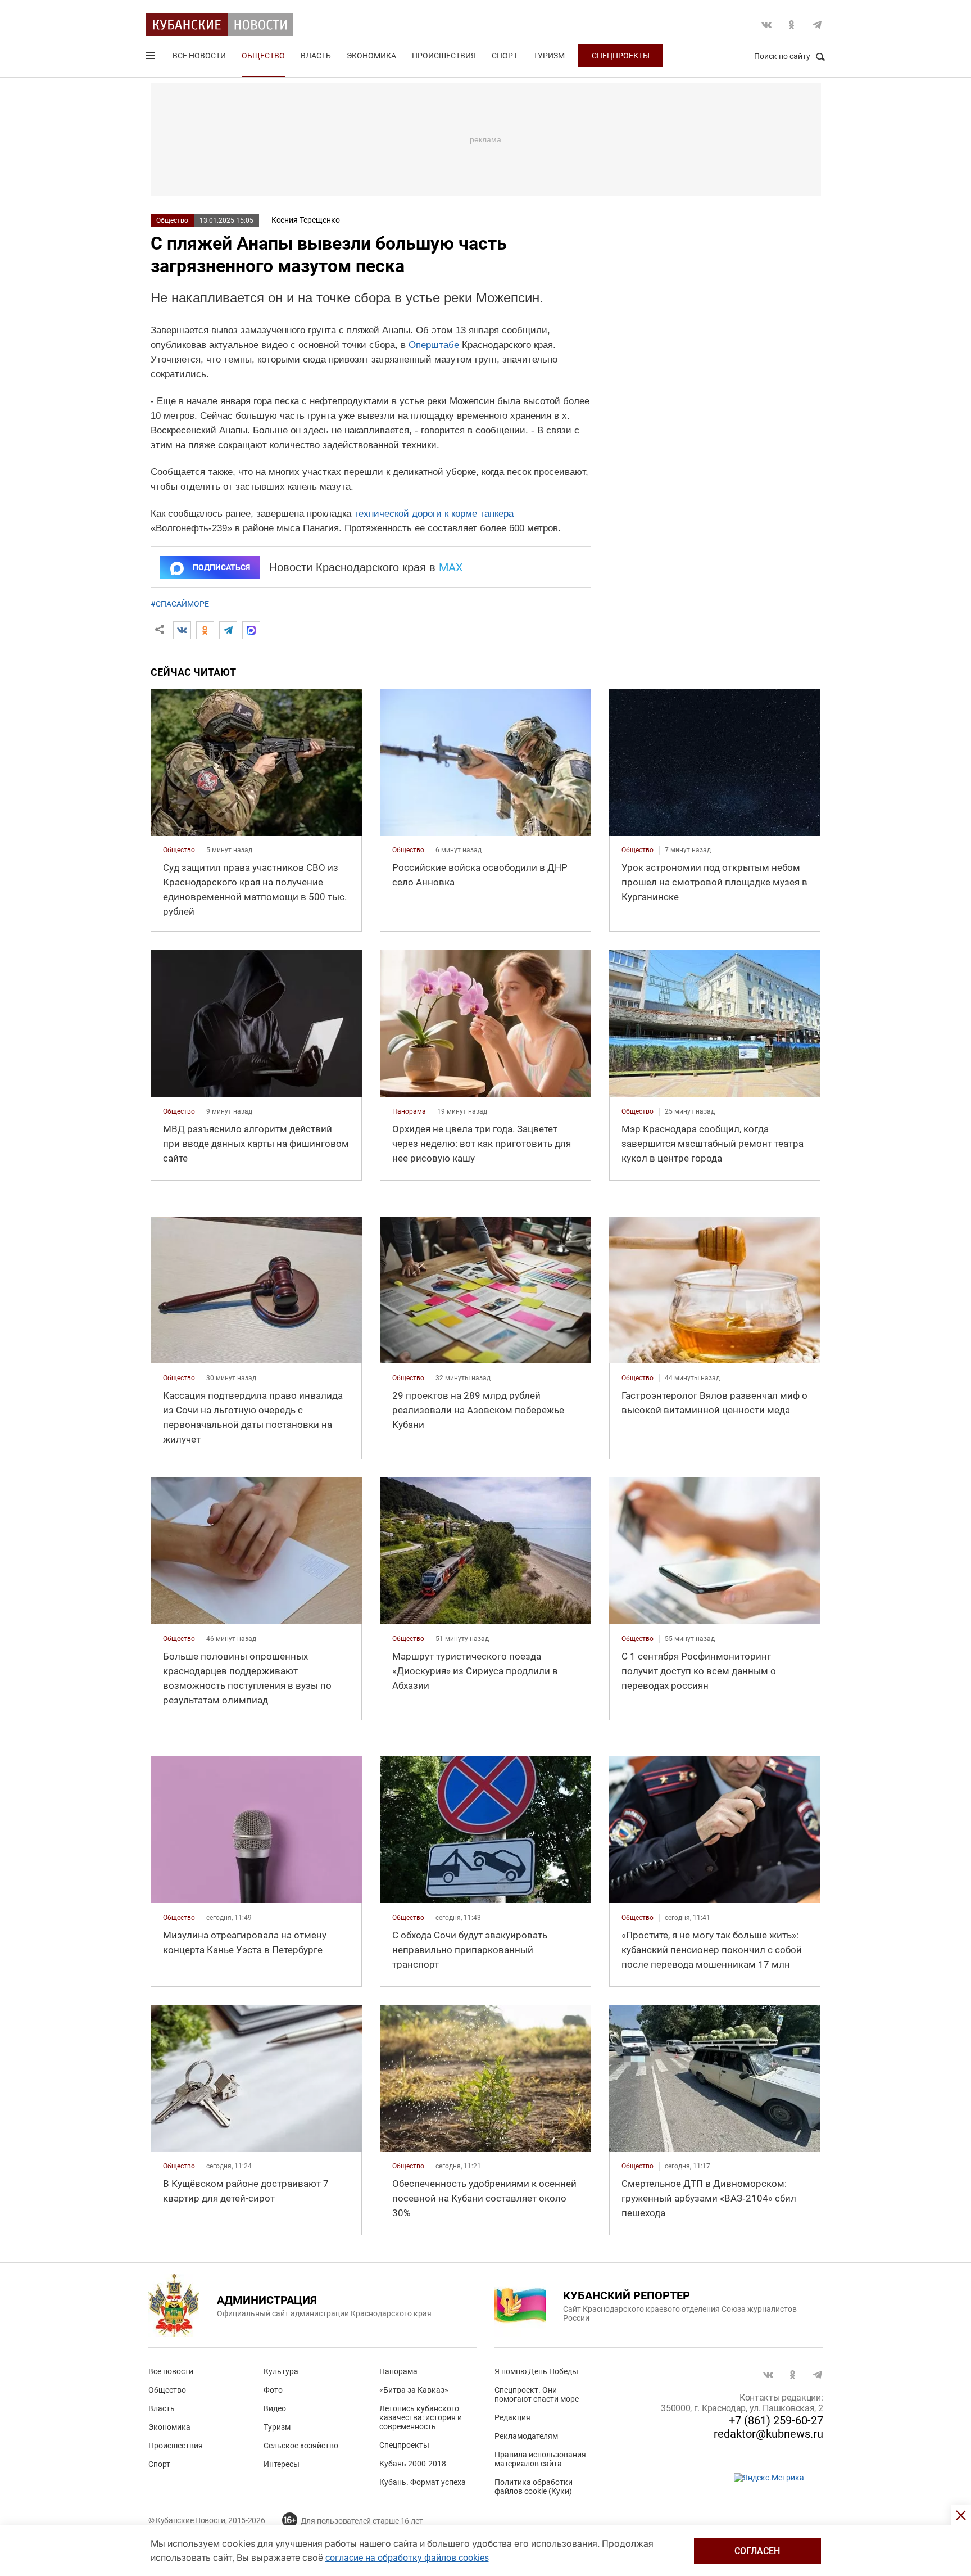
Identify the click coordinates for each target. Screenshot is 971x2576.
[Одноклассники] (205, 630)
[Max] (251, 630)
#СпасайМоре (180, 604)
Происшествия (444, 56)
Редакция (512, 2417)
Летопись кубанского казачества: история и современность (421, 2417)
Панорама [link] (409, 1111)
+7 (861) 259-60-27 (776, 2420)
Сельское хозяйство (301, 2446)
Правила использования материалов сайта (540, 2459)
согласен (757, 2551)
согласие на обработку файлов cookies (407, 2558)
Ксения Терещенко (306, 220)
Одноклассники (792, 25)
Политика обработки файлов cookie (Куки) (534, 2487)
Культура (281, 2371)
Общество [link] (179, 850)
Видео (275, 2408)
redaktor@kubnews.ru (768, 2434)
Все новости (199, 56)
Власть (316, 56)
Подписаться (221, 567)
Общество (263, 56)
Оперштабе (434, 345)
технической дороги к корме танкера (434, 514)
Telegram (817, 25)
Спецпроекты (621, 56)
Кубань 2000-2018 (413, 2464)
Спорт (505, 56)
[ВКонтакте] (182, 630)
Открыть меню (152, 58)
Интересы (282, 2464)
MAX (451, 567)
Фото (273, 2390)
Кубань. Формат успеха (423, 2482)
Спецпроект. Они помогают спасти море (537, 2394)
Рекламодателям (526, 2436)
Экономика (371, 56)
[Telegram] (228, 630)
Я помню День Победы (536, 2371)
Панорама (398, 2371)
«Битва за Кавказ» (414, 2390)
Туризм (549, 56)
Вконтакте (766, 25)
